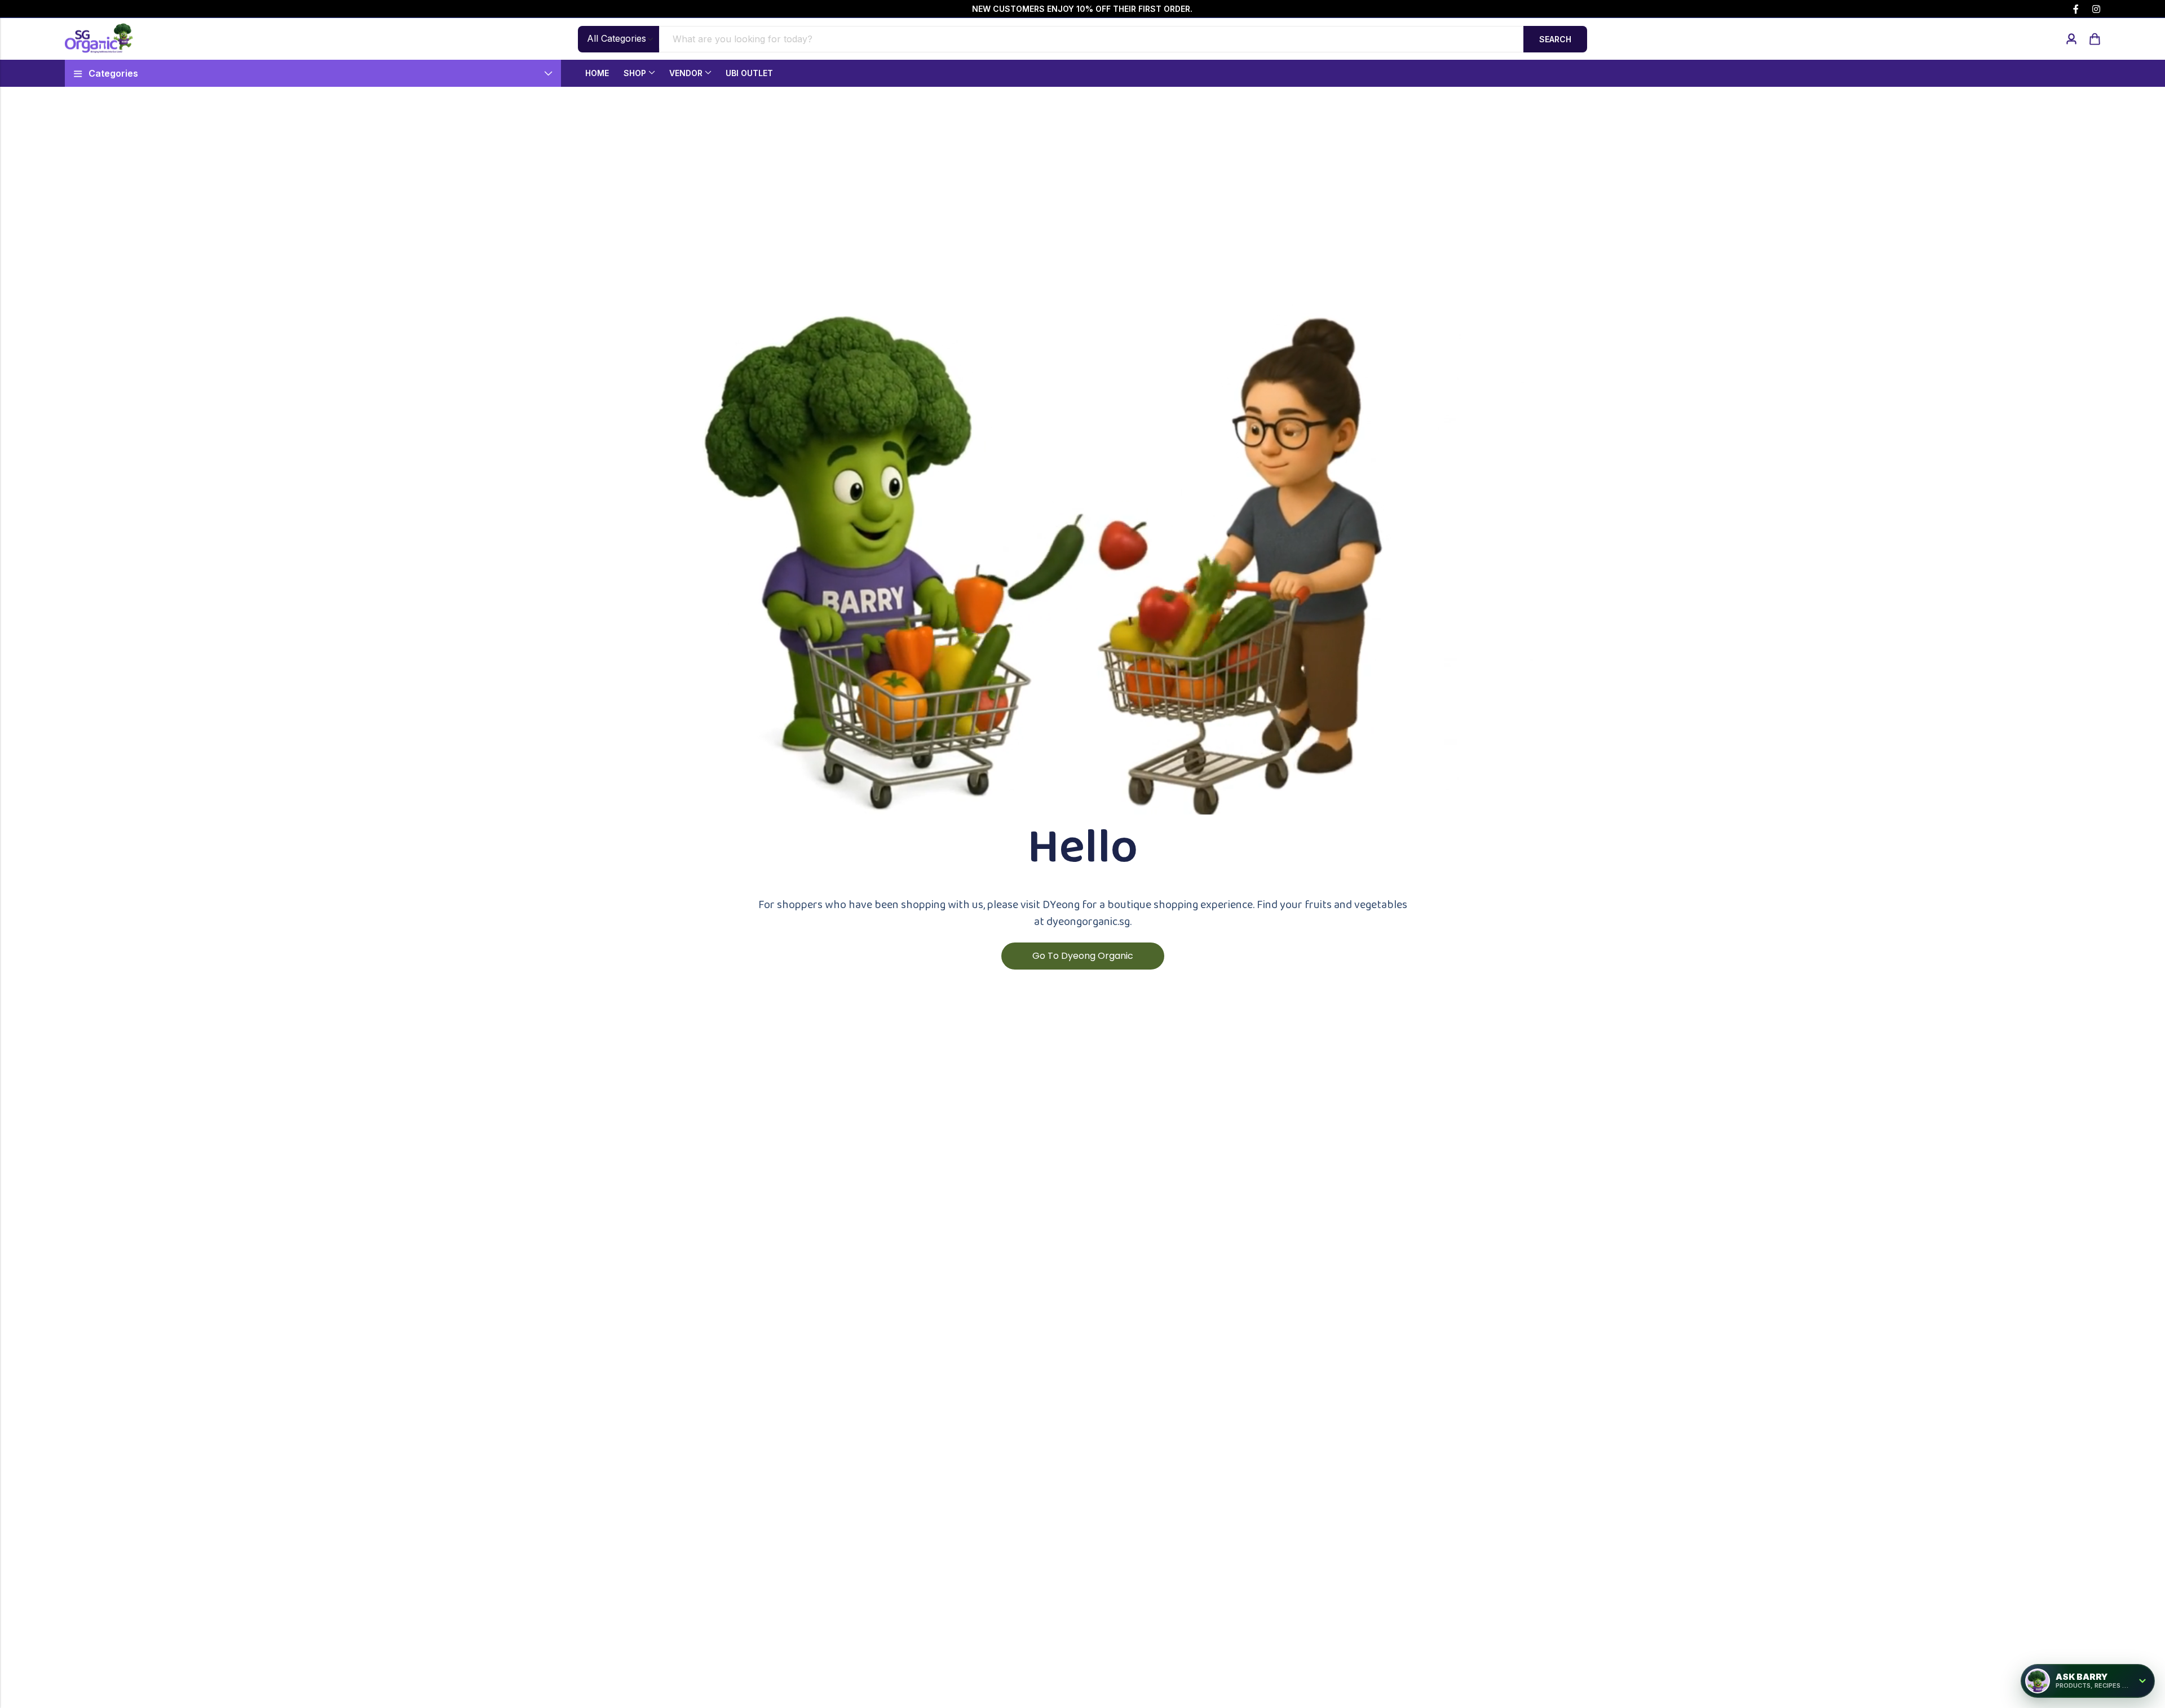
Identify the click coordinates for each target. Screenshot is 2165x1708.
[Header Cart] (2095, 39)
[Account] (2071, 39)
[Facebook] (2076, 9)
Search (1555, 39)
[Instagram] (2096, 9)
